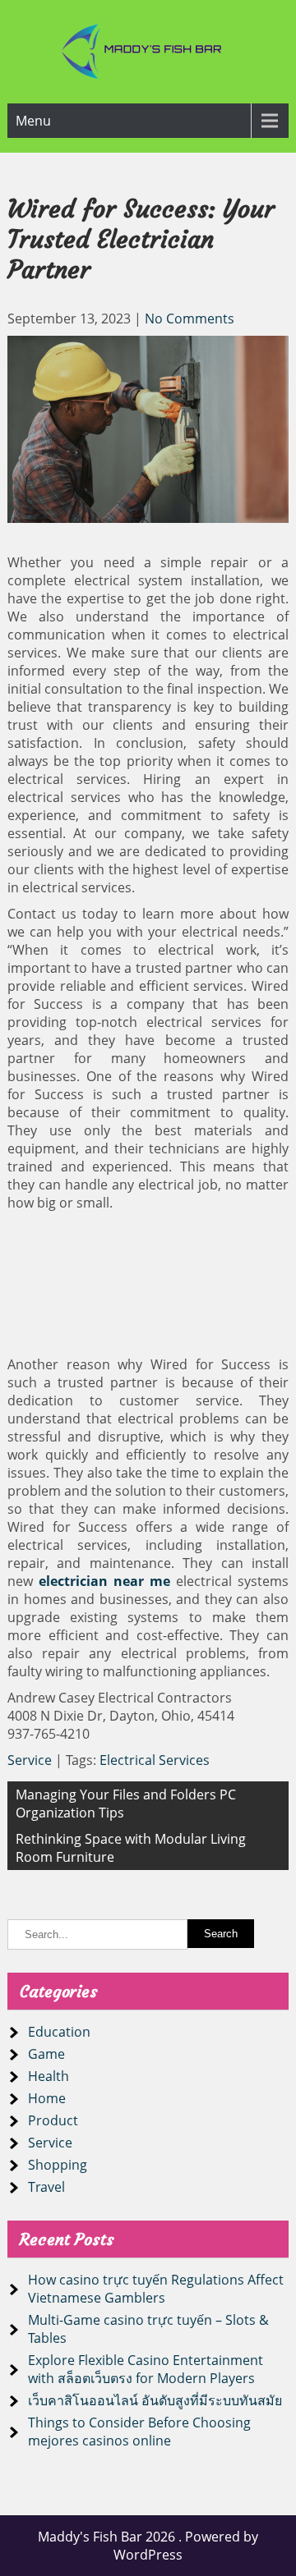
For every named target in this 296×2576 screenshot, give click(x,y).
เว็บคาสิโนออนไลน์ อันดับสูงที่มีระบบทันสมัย (155, 2400)
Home (47, 2098)
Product (53, 2120)
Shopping (58, 2165)
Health (49, 2076)
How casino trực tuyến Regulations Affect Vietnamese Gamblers (156, 2289)
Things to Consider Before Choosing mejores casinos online (139, 2432)
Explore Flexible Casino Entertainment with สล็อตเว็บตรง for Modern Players (146, 2369)
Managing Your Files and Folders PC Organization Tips (126, 1804)
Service (30, 1760)
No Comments (190, 319)
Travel (46, 2187)
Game (46, 2054)
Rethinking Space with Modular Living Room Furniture (131, 1848)
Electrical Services (155, 1760)
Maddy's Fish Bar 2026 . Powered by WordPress (148, 2546)
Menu (33, 121)
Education (59, 2032)
